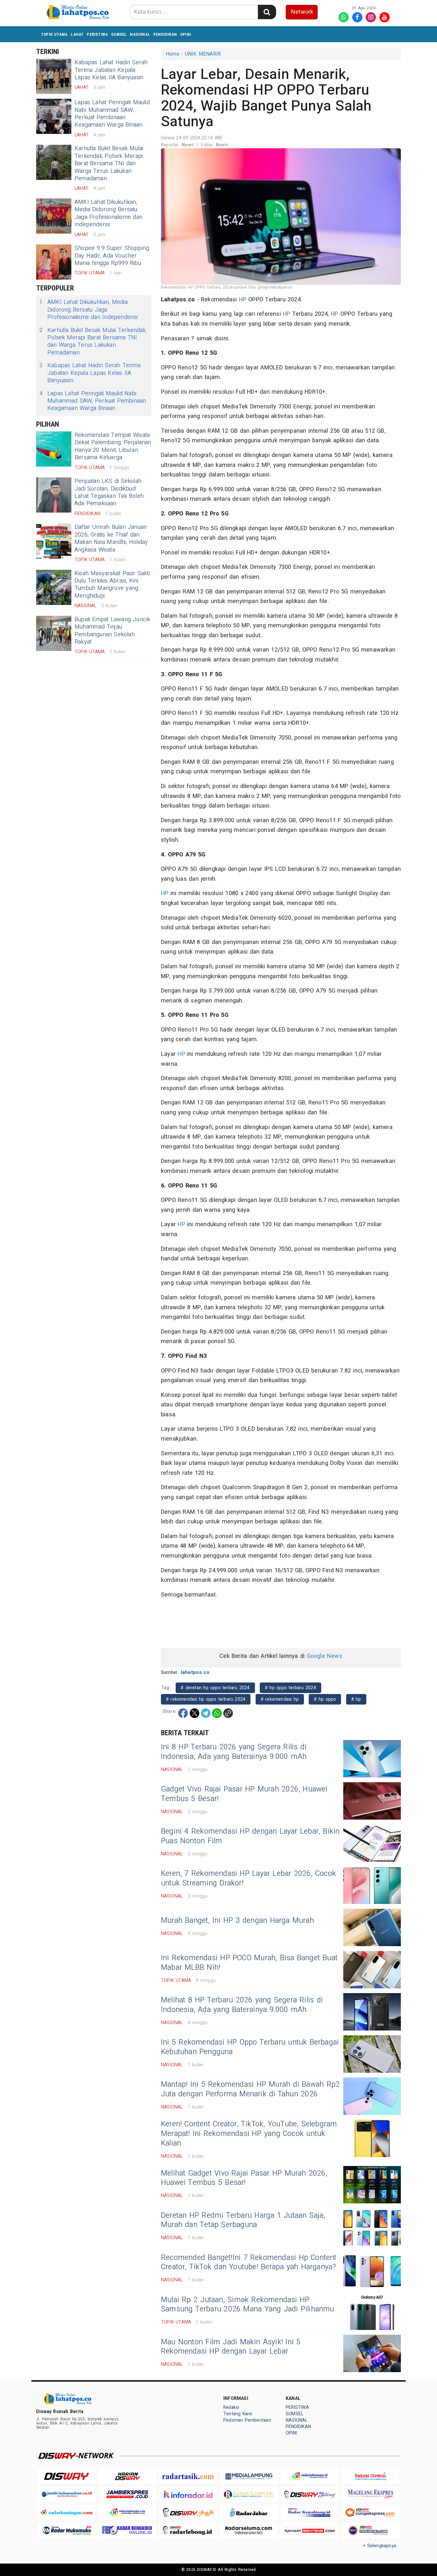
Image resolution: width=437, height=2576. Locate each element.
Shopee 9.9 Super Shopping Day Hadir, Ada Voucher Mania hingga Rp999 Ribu (112, 256)
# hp (356, 1699)
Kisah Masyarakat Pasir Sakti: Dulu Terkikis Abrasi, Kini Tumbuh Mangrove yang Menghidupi (113, 585)
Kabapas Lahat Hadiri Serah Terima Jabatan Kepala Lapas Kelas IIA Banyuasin (111, 70)
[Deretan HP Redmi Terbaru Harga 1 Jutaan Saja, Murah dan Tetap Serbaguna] (372, 2227)
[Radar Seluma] (249, 2530)
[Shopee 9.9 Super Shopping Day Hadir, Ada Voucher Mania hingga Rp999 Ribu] (54, 262)
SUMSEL (119, 34)
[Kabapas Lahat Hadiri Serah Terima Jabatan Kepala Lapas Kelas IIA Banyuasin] (54, 76)
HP (243, 300)
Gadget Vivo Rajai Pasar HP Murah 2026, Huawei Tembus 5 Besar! (244, 1794)
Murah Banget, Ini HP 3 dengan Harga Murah (237, 1921)
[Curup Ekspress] (370, 2513)
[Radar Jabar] (249, 2513)
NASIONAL (140, 34)
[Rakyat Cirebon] (370, 2476)
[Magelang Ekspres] (370, 2494)
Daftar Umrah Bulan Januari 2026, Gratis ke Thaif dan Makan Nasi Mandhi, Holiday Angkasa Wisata (111, 538)
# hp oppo (325, 1699)
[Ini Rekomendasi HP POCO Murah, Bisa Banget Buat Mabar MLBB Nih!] (372, 1970)
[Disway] (67, 2476)
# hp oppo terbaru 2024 (290, 1688)
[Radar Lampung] (249, 2494)
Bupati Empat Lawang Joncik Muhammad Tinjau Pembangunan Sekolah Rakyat (112, 631)
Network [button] (302, 12)
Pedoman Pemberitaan (247, 2420)
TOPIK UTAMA (54, 34)
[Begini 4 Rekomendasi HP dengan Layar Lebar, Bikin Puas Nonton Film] (372, 1843)
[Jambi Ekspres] (127, 2494)
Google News (325, 1656)
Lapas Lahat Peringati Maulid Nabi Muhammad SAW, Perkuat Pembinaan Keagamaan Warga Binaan (112, 114)
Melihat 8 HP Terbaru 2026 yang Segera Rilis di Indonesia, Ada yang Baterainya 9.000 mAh (242, 2005)
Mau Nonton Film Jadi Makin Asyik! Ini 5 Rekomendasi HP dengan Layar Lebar (231, 2347)
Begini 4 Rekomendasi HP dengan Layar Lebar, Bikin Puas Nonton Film (250, 1836)
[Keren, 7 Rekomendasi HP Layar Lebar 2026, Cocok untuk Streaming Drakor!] (372, 1885)
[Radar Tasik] (188, 2476)
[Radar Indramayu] (310, 2476)
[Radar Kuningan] (67, 2513)
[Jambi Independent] (67, 2494)
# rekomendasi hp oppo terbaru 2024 (206, 1699)
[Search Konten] (267, 12)
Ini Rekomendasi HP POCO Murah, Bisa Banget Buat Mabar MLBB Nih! (249, 1963)
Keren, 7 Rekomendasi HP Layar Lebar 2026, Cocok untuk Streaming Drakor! (248, 1878)
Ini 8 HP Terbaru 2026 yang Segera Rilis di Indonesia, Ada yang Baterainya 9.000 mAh (234, 1752)
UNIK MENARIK (203, 54)
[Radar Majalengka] (127, 2513)
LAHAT (77, 34)
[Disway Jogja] (188, 2513)
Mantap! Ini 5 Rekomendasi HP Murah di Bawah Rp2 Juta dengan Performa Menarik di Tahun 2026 (250, 2089)
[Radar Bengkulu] (127, 2530)
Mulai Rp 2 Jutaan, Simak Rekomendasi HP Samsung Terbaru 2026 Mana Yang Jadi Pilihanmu (248, 2305)
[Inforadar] (188, 2494)
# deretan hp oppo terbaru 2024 (215, 1688)
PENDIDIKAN (165, 34)
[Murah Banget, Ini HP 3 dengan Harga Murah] (372, 1927)
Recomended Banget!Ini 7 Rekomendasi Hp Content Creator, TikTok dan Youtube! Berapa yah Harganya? (249, 2263)
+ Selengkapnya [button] (380, 2546)
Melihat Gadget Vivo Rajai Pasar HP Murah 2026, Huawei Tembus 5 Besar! (244, 2178)
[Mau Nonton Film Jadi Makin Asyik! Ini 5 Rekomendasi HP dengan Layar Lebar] (372, 2353)
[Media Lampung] (249, 2476)
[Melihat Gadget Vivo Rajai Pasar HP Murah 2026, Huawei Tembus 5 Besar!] (372, 2185)
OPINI (186, 34)
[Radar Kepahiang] (310, 2513)
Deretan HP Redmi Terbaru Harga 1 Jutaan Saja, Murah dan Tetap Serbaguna (243, 2220)
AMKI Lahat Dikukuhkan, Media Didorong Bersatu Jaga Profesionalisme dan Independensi (108, 213)
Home (173, 54)
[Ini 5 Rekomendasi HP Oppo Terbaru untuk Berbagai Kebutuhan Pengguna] (372, 2054)
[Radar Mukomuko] (67, 2530)
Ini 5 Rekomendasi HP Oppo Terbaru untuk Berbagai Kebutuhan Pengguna (250, 2047)
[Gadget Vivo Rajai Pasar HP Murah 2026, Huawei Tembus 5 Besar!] (372, 1801)
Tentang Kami (238, 2414)
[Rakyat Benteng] (310, 2530)
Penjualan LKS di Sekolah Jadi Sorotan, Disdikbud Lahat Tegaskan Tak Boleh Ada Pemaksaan (109, 492)
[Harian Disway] (127, 2476)
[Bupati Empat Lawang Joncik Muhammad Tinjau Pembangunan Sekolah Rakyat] (54, 633)
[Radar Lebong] (188, 2530)
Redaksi (231, 2407)
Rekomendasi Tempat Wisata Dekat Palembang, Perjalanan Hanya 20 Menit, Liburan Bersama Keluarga (113, 446)
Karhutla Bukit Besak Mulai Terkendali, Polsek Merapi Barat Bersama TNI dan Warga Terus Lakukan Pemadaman (109, 163)
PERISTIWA (97, 34)
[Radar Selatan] (370, 2530)
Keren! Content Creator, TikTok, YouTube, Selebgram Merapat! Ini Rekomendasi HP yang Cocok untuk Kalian (249, 2134)
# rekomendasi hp (280, 1699)
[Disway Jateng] (310, 2494)
